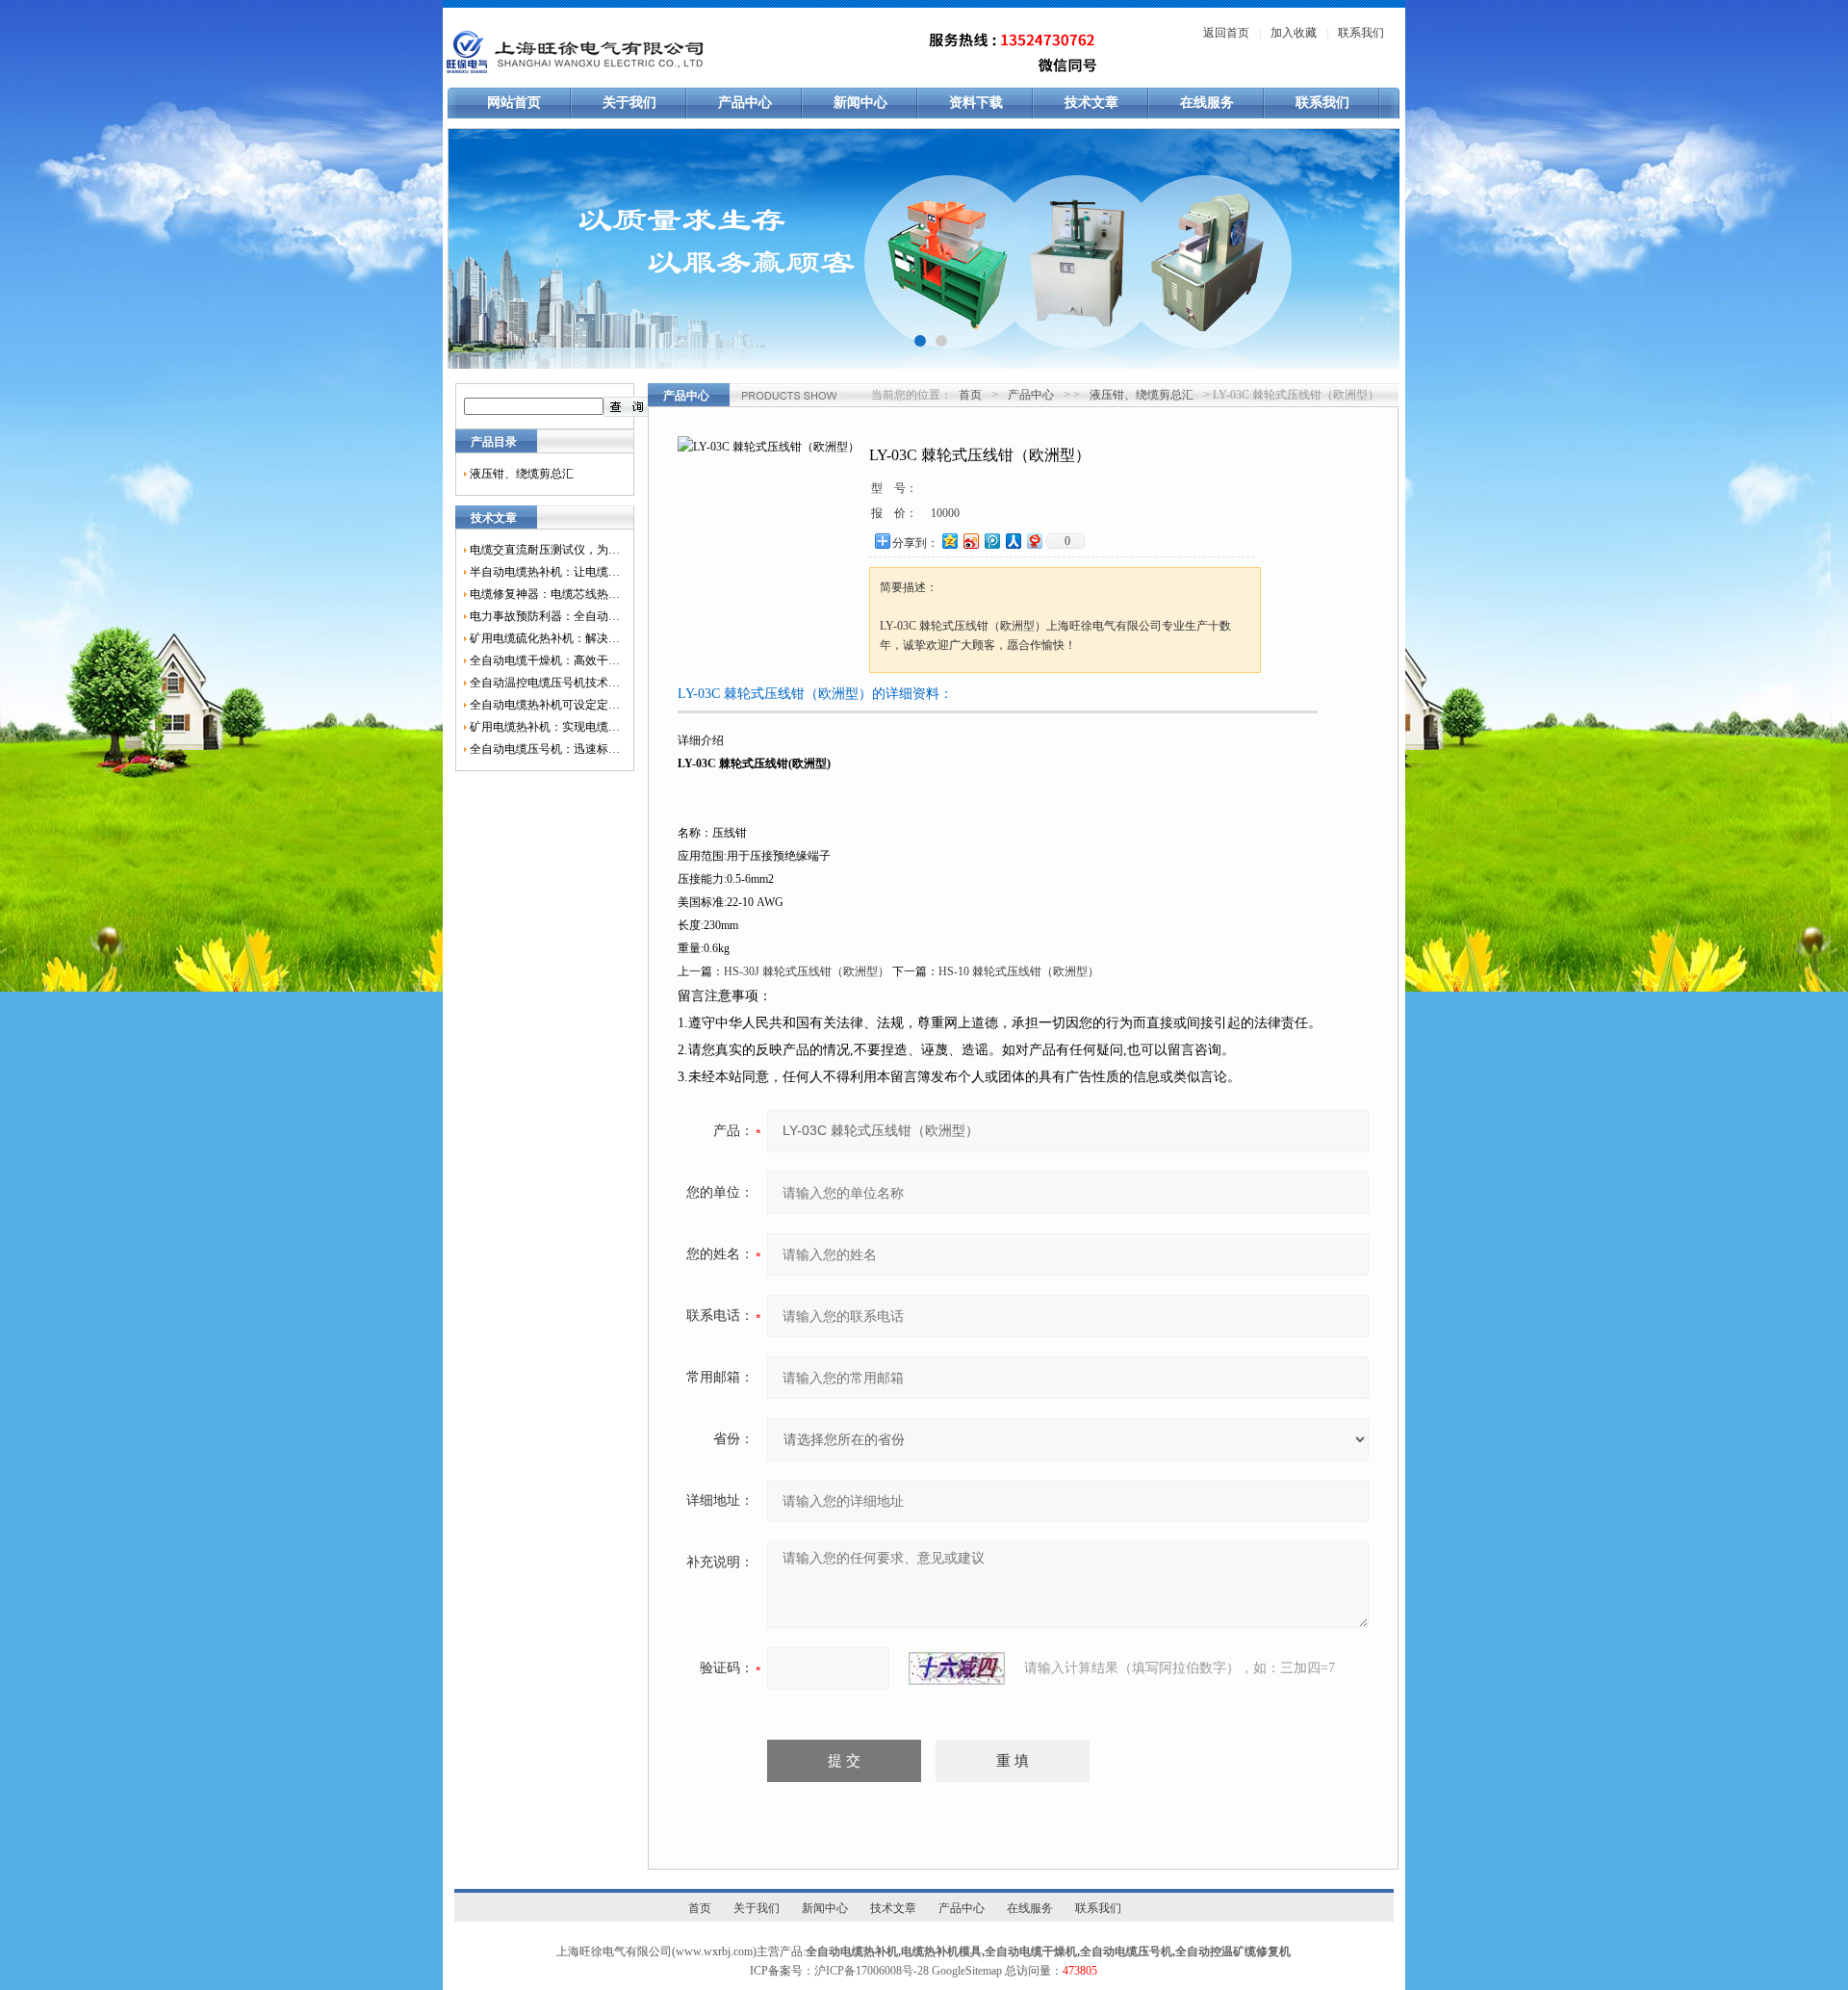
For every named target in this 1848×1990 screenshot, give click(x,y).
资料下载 (976, 103)
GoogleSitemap (967, 1971)
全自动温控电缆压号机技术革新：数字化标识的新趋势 (545, 683)
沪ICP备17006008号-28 (872, 1971)
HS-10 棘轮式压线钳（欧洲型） (1019, 971)
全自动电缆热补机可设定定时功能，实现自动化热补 (545, 705)
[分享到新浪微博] (970, 541)
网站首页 (514, 103)
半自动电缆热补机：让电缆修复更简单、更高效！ (545, 572)
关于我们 (629, 103)
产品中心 (745, 103)
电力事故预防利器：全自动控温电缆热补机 (545, 616)
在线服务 (1207, 103)
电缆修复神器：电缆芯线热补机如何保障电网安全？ (545, 594)
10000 (945, 513)
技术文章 (1091, 103)
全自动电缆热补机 (852, 1951)
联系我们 (1361, 33)
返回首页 (1226, 33)
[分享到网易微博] (1034, 541)
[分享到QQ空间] (949, 541)
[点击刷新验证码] (957, 1668)
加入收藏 (1294, 33)
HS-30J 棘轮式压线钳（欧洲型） (807, 971)
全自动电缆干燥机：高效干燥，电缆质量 (545, 660)
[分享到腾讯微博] (991, 541)
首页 (970, 395)
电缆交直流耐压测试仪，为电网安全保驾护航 (545, 550)
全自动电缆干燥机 (1031, 1951)
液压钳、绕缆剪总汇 (522, 474)
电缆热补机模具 (941, 1951)
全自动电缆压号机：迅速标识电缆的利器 (545, 749)
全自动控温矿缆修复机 (1233, 1951)
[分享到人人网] (1013, 541)
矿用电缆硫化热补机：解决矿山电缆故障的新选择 (545, 638)
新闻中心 (860, 103)
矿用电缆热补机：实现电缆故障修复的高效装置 (545, 727)
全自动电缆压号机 (1126, 1951)
